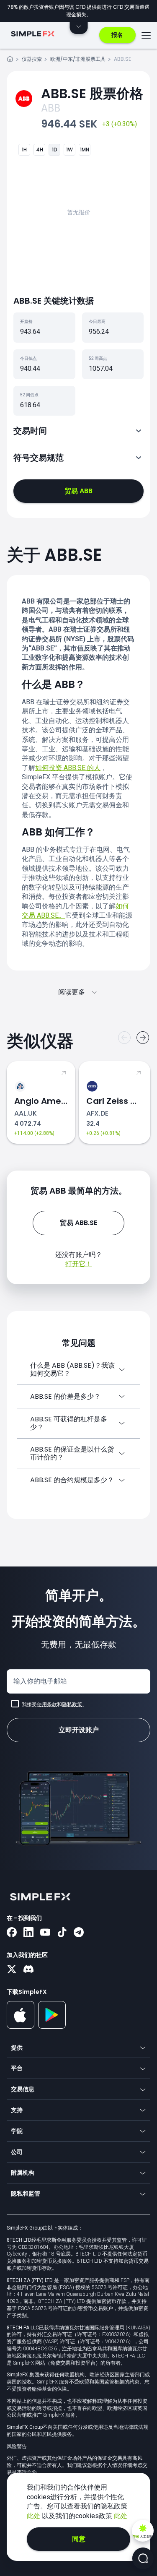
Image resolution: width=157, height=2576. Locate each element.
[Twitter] (12, 1970)
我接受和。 (54, 1704)
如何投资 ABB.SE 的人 (68, 768)
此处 (34, 2516)
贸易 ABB (78, 491)
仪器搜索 (32, 59)
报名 (117, 35)
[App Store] (21, 2027)
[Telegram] (79, 1933)
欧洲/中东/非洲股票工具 (78, 59)
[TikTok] (62, 1933)
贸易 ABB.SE (78, 1223)
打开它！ (79, 1264)
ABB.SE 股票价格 (92, 93)
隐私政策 (72, 1704)
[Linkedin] (28, 1933)
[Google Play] (52, 2027)
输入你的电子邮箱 (40, 1681)
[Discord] (28, 1970)
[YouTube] (45, 1933)
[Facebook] (12, 1933)
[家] (10, 60)
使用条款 (47, 1704)
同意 (79, 2539)
